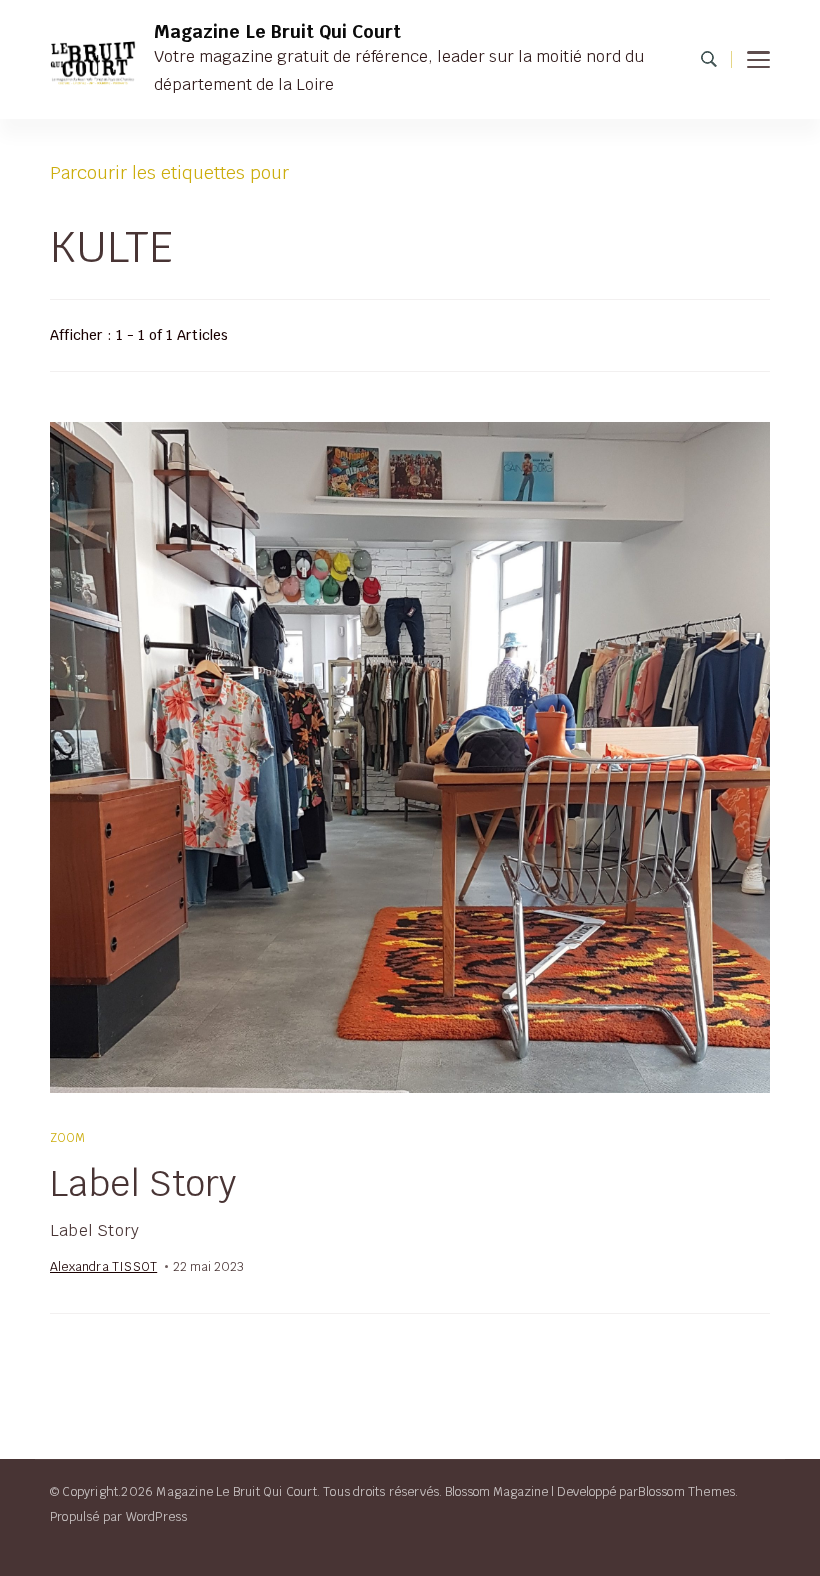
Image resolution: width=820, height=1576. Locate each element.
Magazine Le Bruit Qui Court (277, 31)
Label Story (143, 1183)
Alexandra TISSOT (103, 1266)
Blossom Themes (686, 1491)
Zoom (68, 1137)
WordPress (157, 1516)
